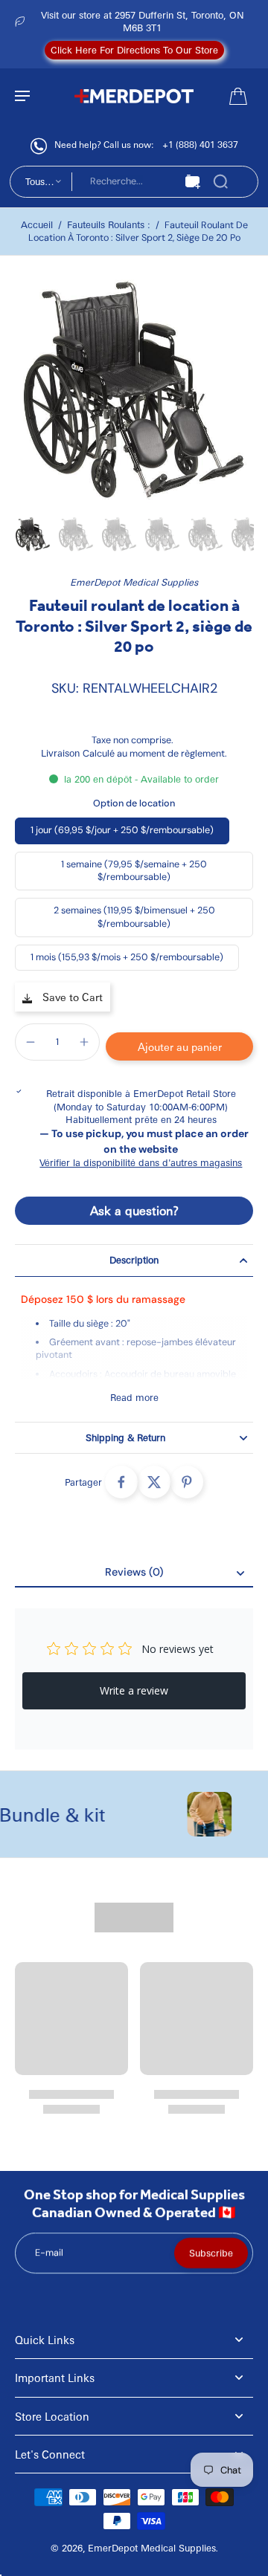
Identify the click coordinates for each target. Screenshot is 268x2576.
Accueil (37, 224)
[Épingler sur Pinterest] (187, 1482)
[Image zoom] (134, 390)
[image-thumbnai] (33, 534)
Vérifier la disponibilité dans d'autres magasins (141, 1162)
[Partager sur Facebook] (121, 1482)
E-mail (49, 2253)
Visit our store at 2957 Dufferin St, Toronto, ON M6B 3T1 (143, 21)
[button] (179, 1046)
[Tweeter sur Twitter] (154, 1482)
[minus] (31, 1042)
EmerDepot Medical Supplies (134, 582)
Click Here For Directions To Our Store (134, 50)
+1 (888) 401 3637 (200, 144)
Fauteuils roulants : (109, 224)
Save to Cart (71, 997)
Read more (134, 1397)
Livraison (62, 753)
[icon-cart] (237, 95)
